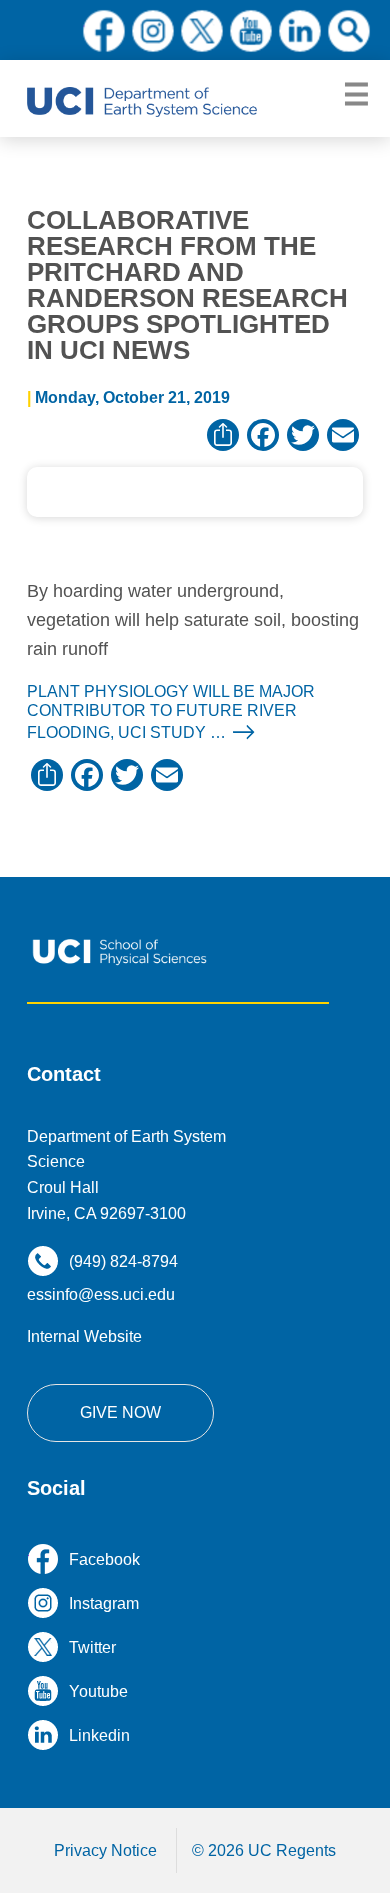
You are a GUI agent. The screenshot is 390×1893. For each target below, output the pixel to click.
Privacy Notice (105, 1850)
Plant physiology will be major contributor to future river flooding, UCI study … (171, 712)
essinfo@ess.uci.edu (101, 1294)
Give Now (120, 1412)
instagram (153, 31)
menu (356, 95)
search (349, 31)
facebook (104, 31)
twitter (202, 31)
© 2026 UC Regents (264, 1850)
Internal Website (84, 1336)
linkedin (300, 31)
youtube (251, 31)
